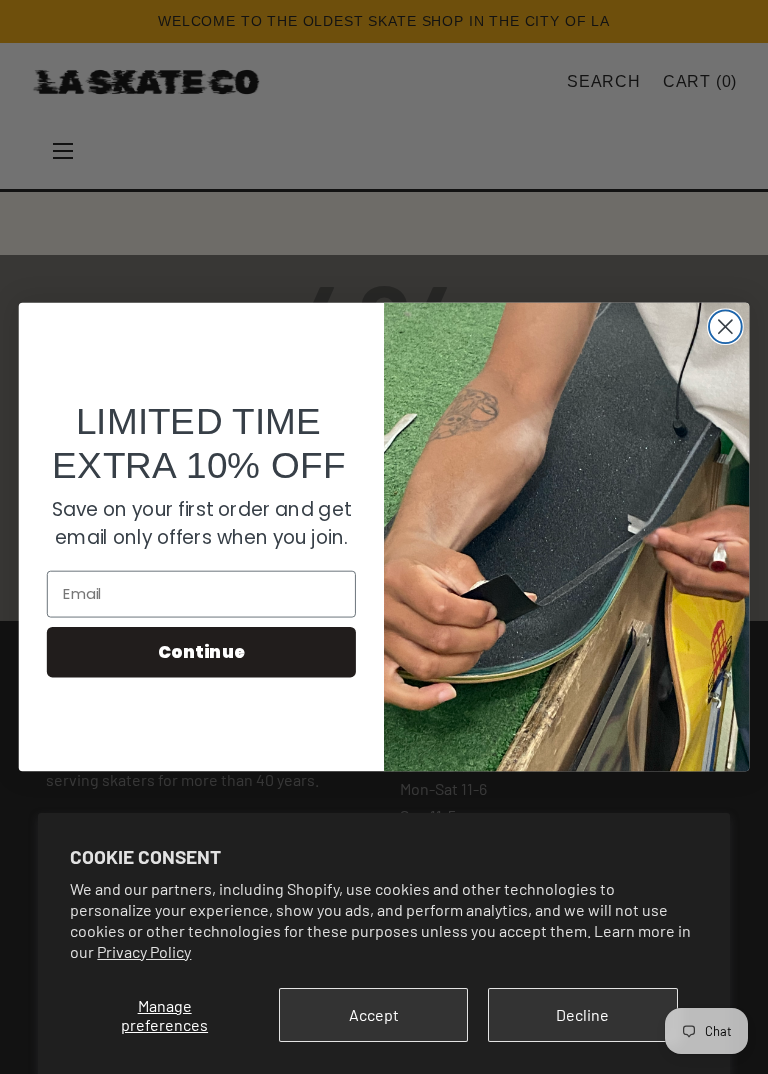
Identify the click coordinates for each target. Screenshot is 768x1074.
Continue (201, 651)
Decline (582, 1014)
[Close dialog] (725, 326)
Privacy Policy (144, 951)
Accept (374, 1014)
